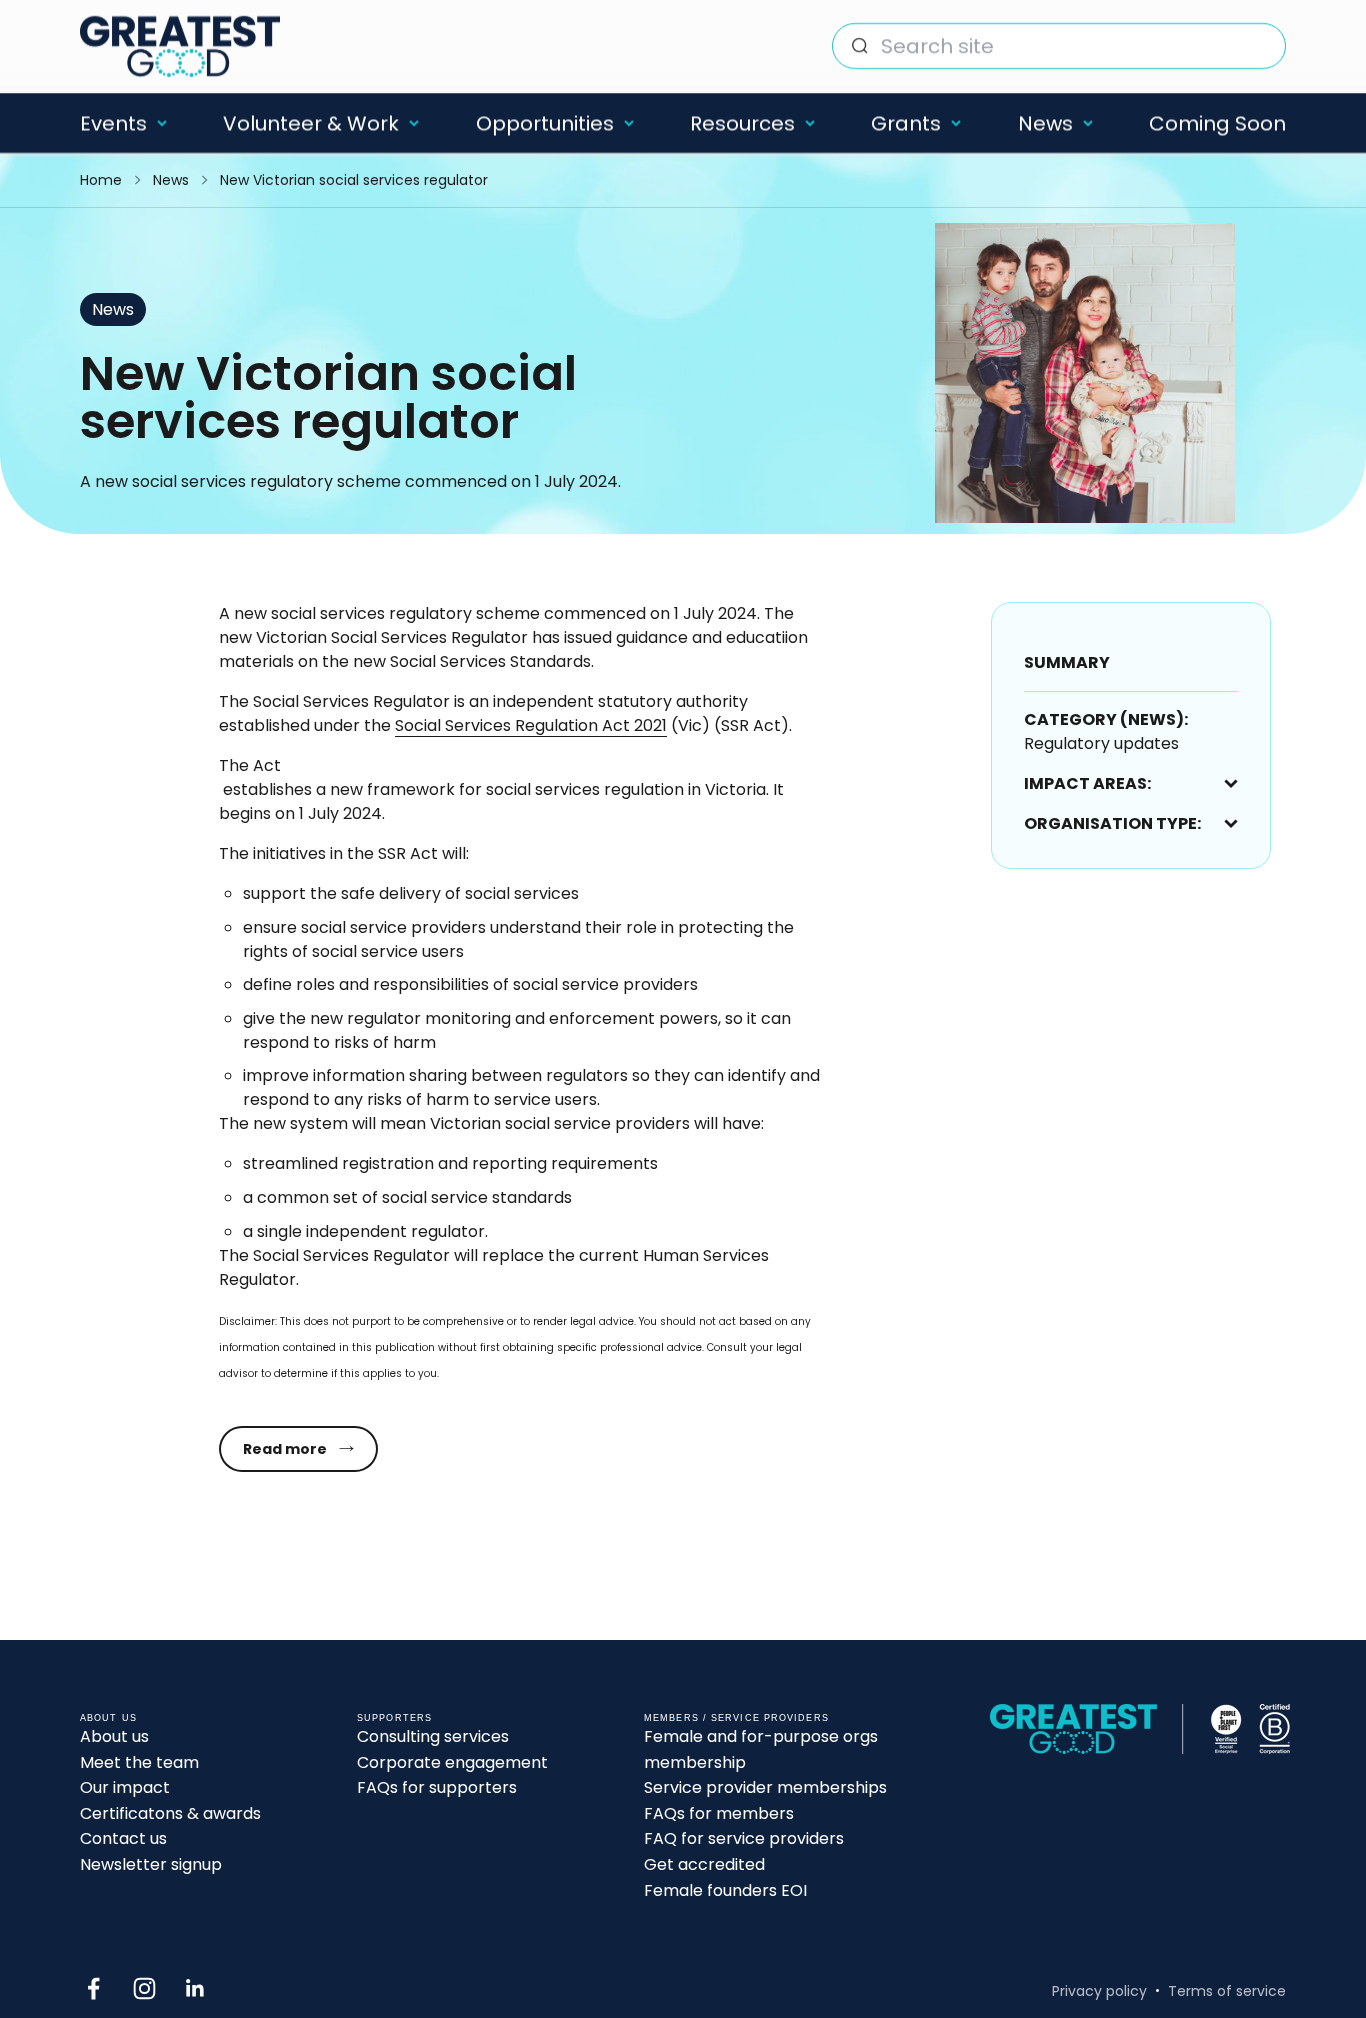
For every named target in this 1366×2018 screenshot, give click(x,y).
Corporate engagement (452, 1762)
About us (114, 1736)
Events (113, 123)
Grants (906, 123)
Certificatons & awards (170, 1813)
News (1045, 123)
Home (101, 180)
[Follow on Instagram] (144, 1988)
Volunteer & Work (311, 123)
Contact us (123, 1838)
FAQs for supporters (437, 1787)
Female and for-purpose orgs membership (761, 1749)
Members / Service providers (736, 1718)
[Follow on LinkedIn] (195, 1988)
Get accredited (704, 1864)
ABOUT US (108, 1718)
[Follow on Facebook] (93, 1988)
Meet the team (139, 1762)
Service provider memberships (765, 1787)
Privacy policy (1099, 1991)
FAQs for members (719, 1813)
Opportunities (545, 123)
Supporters (394, 1718)
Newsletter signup (151, 1864)
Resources (742, 123)
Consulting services (433, 1736)
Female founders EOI (725, 1890)
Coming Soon (1217, 123)
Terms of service (1227, 1991)
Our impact (125, 1787)
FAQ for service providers (744, 1838)
